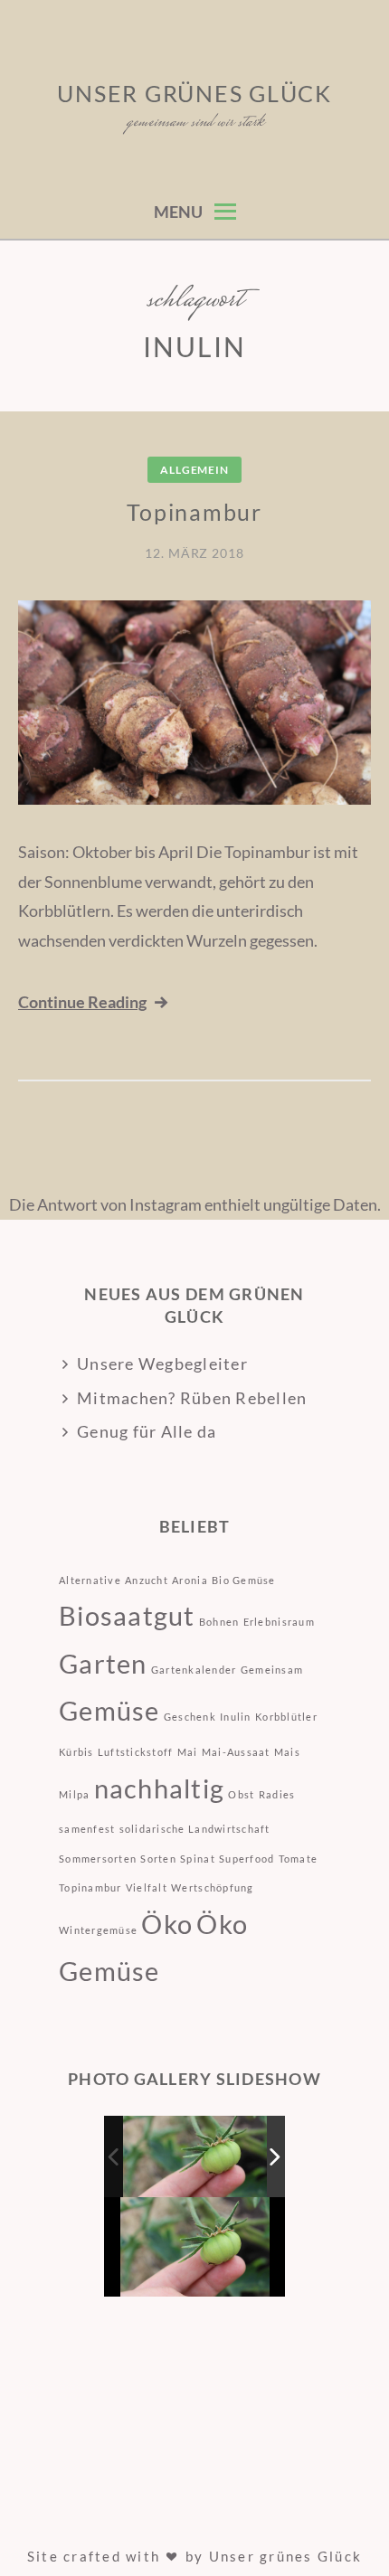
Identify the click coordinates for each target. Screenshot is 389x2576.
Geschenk (190, 1717)
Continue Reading (82, 1002)
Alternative (90, 1580)
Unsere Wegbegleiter (162, 1363)
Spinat (198, 1859)
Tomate (299, 1859)
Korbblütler (286, 1717)
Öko (167, 1924)
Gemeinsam (272, 1670)
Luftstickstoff (136, 1752)
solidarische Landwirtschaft (195, 1829)
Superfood (247, 1859)
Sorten (158, 1859)
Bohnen (219, 1622)
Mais (287, 1752)
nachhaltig (160, 1788)
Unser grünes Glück (194, 93)
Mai (188, 1752)
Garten (103, 1663)
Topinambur (194, 512)
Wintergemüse (98, 1930)
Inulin (236, 1717)
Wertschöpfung (212, 1887)
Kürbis (76, 1752)
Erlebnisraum (279, 1622)
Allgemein (194, 470)
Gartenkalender (194, 1670)
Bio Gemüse (244, 1580)
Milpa (74, 1794)
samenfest (87, 1829)
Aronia (190, 1580)
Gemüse (109, 1710)
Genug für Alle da (147, 1431)
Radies (277, 1794)
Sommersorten (98, 1859)
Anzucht (147, 1580)
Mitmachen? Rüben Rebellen (192, 1398)
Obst (241, 1794)
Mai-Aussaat (236, 1752)
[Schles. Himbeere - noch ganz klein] (196, 2156)
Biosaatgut (127, 1615)
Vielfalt (147, 1887)
